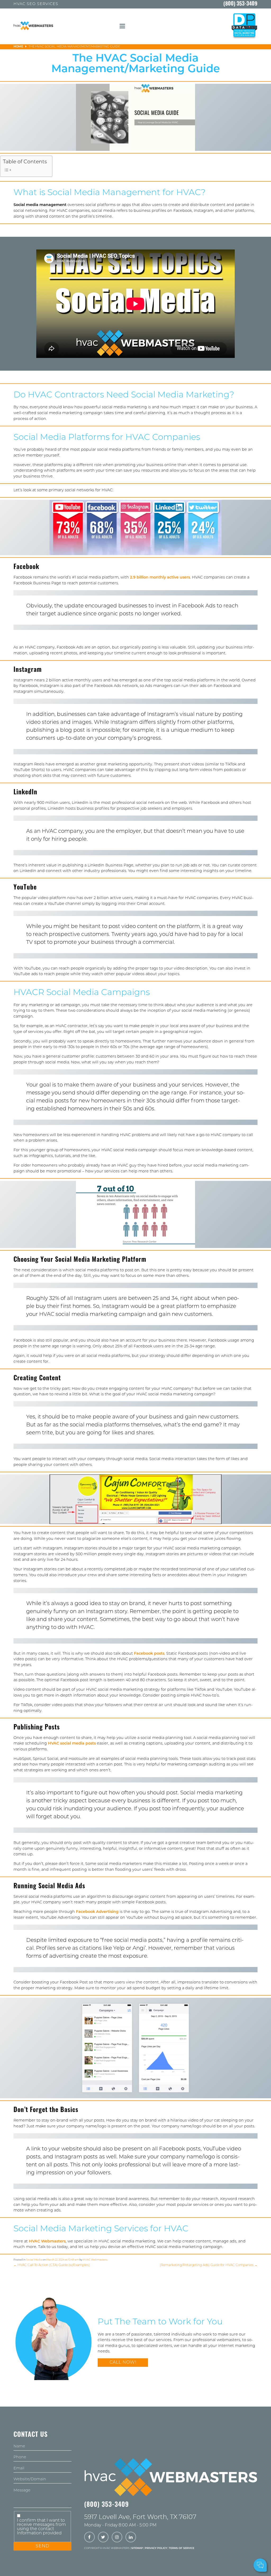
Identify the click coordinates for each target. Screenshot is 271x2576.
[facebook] (89, 2538)
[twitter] (103, 2538)
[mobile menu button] (122, 26)
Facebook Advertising (97, 1912)
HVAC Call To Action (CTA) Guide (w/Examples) (52, 2265)
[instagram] (117, 2538)
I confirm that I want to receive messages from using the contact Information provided (41, 2527)
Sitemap (137, 2548)
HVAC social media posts (72, 1744)
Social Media (34, 2260)
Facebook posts (149, 1654)
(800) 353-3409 (240, 4)
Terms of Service (182, 2548)
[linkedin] (131, 2538)
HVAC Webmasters (47, 2242)
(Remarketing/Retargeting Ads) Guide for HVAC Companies (209, 2265)
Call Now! (123, 2363)
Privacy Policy (156, 2548)
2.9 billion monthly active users (160, 578)
